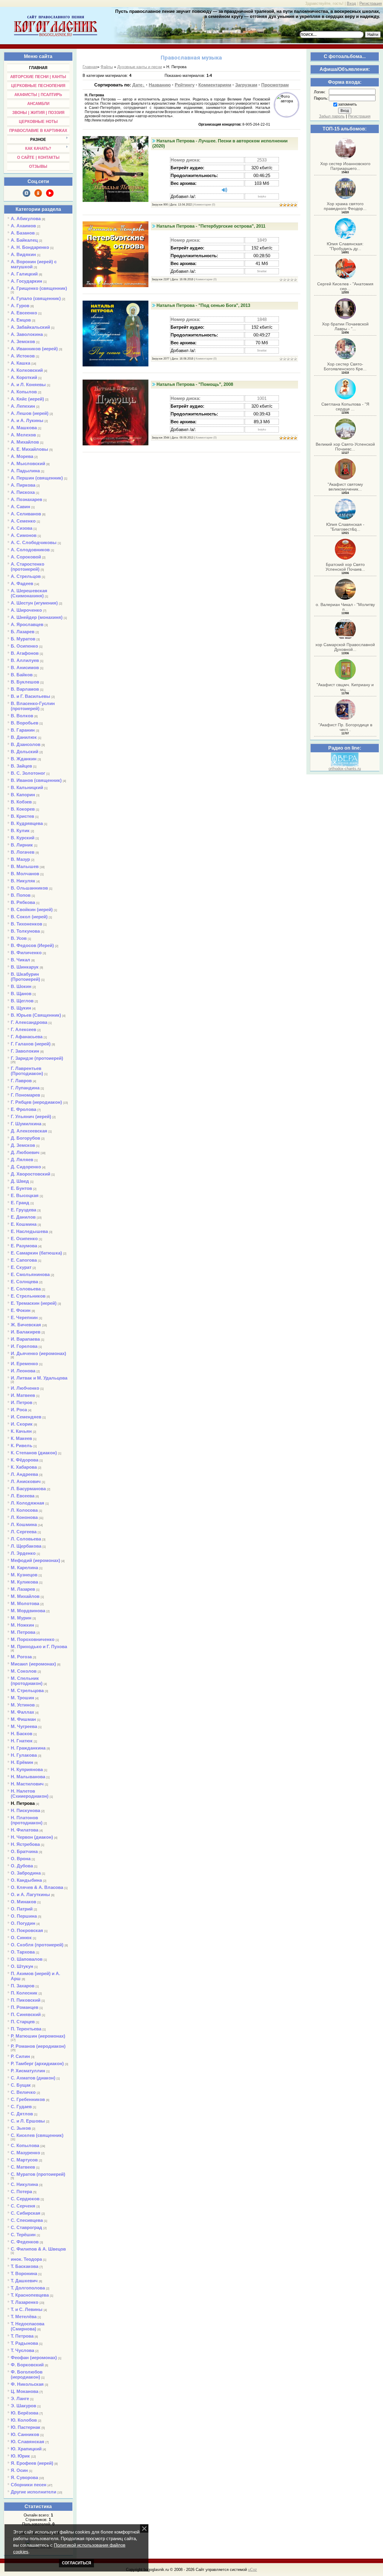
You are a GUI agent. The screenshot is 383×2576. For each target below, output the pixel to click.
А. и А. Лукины (27, 420)
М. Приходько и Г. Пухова (39, 1646)
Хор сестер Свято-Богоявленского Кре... (345, 366)
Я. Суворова (24, 2477)
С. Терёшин (23, 2235)
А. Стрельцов (26, 576)
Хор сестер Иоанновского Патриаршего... (345, 166)
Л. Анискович (26, 1481)
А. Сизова (22, 528)
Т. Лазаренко (25, 2302)
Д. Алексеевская (29, 1131)
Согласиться (76, 2563)
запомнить (348, 104)
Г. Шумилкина (26, 1124)
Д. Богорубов (25, 1138)
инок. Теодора (26, 2259)
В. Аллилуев (25, 660)
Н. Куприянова (27, 1769)
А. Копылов (24, 392)
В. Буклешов (25, 682)
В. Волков (22, 716)
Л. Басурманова (28, 1489)
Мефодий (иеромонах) (35, 1560)
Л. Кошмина (24, 1524)
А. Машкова (24, 428)
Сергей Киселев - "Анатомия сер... (345, 286)
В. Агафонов (25, 653)
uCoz (253, 2570)
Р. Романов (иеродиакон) (38, 2046)
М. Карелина (24, 1568)
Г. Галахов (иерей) (31, 1044)
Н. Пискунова (25, 1810)
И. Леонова (23, 1371)
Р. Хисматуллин (28, 2071)
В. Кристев (22, 816)
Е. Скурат (21, 1267)
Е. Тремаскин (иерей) (34, 1303)
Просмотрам (275, 85)
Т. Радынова (24, 2343)
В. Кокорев (23, 809)
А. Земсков (23, 341)
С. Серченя (23, 2206)
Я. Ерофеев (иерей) (32, 2463)
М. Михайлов (25, 1596)
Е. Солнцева (24, 1282)
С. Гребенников (28, 2099)
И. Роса (19, 1410)
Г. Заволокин (25, 1051)
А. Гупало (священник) (36, 298)
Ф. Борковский (27, 2365)
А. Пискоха (23, 492)
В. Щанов (21, 994)
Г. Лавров (21, 1081)
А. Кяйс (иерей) (27, 399)
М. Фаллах (22, 1712)
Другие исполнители (34, 2492)
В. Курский (23, 838)
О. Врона (21, 1859)
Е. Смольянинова (30, 1274)
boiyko (262, 197)
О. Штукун (22, 1966)
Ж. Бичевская (26, 1325)
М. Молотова (25, 1603)
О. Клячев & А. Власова (37, 1887)
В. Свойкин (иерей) (32, 909)
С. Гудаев (21, 2107)
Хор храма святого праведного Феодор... (345, 206)
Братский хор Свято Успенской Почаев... (345, 567)
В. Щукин (21, 1008)
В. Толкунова (25, 931)
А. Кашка (20, 363)
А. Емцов (21, 320)
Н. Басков (22, 1734)
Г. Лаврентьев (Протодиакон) (27, 1071)
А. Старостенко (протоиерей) (28, 567)
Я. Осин (19, 2470)
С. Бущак (21, 2085)
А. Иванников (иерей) (34, 349)
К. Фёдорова (25, 1460)
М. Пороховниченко (33, 1639)
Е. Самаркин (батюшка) (36, 1253)
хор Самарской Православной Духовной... (345, 647)
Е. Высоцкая (25, 1195)
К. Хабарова (24, 1467)
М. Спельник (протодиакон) (27, 1681)
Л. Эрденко (23, 1553)
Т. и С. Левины (27, 2309)
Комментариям (215, 85)
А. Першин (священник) (37, 478)
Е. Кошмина (24, 1224)
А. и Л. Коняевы (28, 385)
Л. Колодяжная (28, 1503)
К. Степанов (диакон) (34, 1453)
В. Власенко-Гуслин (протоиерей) (33, 706)
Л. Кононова (24, 1517)
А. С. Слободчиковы (34, 542)
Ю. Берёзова (25, 2413)
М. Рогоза (21, 1657)
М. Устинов (23, 1705)
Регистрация (371, 3)
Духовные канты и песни (140, 67)
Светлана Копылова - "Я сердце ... (345, 407)
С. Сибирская (26, 2213)
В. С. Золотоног (28, 773)
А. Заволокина (27, 334)
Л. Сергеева (24, 1532)
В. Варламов (25, 689)
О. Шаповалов (27, 1959)
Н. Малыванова (28, 1777)
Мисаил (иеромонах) (33, 1664)
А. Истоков (23, 356)
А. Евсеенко (24, 313)
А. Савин (20, 507)
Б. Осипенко (24, 646)
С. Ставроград (26, 2227)
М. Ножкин (22, 1625)
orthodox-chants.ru (345, 769)
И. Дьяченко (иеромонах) (38, 1353)
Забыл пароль (332, 116)
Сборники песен (29, 2485)
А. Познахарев (26, 499)
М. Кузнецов (24, 1575)
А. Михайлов (25, 442)
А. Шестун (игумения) (34, 603)
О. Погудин (23, 1923)
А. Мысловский (28, 463)
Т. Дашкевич (24, 2281)
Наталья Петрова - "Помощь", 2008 (195, 384)
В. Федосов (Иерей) (32, 945)
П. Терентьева (26, 2029)
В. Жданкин (24, 759)
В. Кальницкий (27, 787)
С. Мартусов (24, 2160)
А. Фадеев (22, 583)
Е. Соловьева (26, 1289)
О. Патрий (22, 1909)
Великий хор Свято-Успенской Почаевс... (345, 447)
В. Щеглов (22, 1001)
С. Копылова (25, 2145)
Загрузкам (246, 85)
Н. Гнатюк (22, 1741)
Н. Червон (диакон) (32, 1837)
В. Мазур (20, 859)
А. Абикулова (26, 219)
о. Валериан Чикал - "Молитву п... (345, 607)
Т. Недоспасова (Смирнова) (28, 2326)
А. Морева (22, 456)
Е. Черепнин (24, 1317)
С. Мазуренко (25, 2153)
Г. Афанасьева (27, 1037)
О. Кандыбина (26, 1880)
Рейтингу (185, 85)
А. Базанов (23, 233)
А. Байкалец (24, 240)
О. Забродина (26, 1873)
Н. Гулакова (24, 1755)
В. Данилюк (24, 737)
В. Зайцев (21, 766)
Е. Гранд (20, 1203)
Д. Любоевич (25, 1152)
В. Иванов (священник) (36, 780)
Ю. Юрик (20, 2456)
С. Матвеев (23, 2167)
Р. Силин (20, 2056)
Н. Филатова (25, 1830)
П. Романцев (25, 2007)
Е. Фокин (21, 1310)
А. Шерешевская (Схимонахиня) (29, 593)
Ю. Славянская (28, 2442)
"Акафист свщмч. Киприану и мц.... (345, 687)
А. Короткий (24, 377)
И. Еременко (24, 1364)
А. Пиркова (23, 485)
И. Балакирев (26, 1332)
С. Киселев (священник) (37, 2135)
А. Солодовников (30, 550)
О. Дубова (22, 1866)
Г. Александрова (29, 1022)
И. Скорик (22, 1424)
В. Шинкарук (25, 967)
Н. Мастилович (27, 1784)
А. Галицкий (24, 274)
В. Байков (22, 675)
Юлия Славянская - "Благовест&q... (345, 527)
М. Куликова (24, 1582)
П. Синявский (26, 2014)
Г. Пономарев (25, 1095)
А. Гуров (20, 306)
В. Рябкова (23, 902)
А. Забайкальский (30, 327)
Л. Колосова (24, 1510)
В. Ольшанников (29, 888)
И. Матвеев (23, 1395)
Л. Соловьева (26, 1539)
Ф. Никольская (27, 2384)
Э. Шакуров (23, 2406)
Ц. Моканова (25, 2391)
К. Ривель (22, 1445)
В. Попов (21, 895)
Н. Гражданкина (28, 1748)
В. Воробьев (25, 723)
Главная (90, 67)
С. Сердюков (25, 2199)
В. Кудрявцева (27, 823)
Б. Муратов (23, 639)
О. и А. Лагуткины (30, 1894)
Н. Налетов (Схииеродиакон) (30, 1794)
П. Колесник (24, 1993)
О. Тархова (23, 1952)
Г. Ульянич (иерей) (31, 1116)
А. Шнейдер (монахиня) (37, 617)
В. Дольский (25, 752)
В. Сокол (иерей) (29, 917)
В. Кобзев (21, 802)
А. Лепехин (23, 406)
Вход (351, 3)
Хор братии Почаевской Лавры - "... (345, 326)
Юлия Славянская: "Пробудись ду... (345, 246)
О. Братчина (24, 1851)
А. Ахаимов (23, 226)
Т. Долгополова (28, 2288)
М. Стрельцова (27, 1690)
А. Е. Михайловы (29, 449)
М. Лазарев (23, 1589)
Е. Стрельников (28, 1296)
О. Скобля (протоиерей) (37, 1945)
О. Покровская (27, 1930)
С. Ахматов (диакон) (33, 2078)
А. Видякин (23, 254)
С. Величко (23, 2092)
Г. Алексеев (23, 1029)
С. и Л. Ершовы (28, 2121)
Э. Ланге (20, 2398)
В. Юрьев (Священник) (36, 1015)
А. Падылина (25, 471)
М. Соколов (24, 1671)
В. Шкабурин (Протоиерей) (25, 977)
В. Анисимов (25, 667)
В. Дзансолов (26, 744)
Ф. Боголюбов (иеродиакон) (27, 2374)
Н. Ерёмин (22, 1762)
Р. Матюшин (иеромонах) (38, 2036)
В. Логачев (23, 852)
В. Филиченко (26, 953)
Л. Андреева (24, 1474)
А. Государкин (26, 281)
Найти (373, 35)
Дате (137, 85)
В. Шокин (21, 986)
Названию (160, 85)
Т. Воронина (24, 2273)
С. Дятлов (22, 2114)
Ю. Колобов (24, 2420)
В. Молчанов (25, 874)
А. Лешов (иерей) (30, 413)
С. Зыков (21, 2128)
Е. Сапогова (24, 1260)
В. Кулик (20, 830)
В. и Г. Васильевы (31, 696)
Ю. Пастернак (26, 2427)
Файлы (107, 67)
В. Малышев (25, 866)
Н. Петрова (23, 1803)
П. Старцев (23, 2022)
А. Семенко (23, 521)
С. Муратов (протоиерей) (38, 2174)
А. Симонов (24, 535)
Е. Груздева (23, 1210)
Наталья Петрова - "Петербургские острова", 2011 (211, 226)
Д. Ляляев (22, 1160)
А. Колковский (27, 370)
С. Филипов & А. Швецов (38, 2249)
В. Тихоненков (26, 924)
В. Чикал (20, 960)
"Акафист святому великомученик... (345, 487)
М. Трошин (22, 1698)
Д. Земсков (23, 1145)
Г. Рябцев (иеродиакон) (36, 1102)
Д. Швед (20, 1181)
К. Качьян (21, 1431)
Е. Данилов (23, 1217)
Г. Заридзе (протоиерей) (37, 1058)
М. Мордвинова (28, 1611)
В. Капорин (23, 795)
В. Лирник (22, 845)
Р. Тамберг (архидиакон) (37, 2063)
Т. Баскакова (25, 2266)
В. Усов (19, 938)
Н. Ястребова (25, 1844)
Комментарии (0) (205, 205)
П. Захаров (23, 1986)
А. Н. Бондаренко (30, 247)
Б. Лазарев (23, 632)
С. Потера (21, 2191)
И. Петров (22, 1402)
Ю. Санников (25, 2434)
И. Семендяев (26, 1417)
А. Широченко (26, 610)
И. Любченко (25, 1388)
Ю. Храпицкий (26, 2449)
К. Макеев (21, 1438)
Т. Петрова (22, 2336)
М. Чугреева (24, 1726)
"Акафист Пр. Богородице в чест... (345, 727)
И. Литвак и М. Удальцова (39, 1378)
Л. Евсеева (23, 1496)
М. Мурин (21, 1618)
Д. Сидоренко (26, 1167)
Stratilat (262, 271)
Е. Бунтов (21, 1188)
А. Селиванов (26, 514)
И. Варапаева (25, 1339)
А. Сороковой (26, 557)
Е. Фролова (23, 1109)
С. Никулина (24, 2184)
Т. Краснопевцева (30, 2295)
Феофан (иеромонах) (34, 2357)
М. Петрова (23, 1632)
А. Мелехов (23, 435)
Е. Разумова (24, 1246)
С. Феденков (25, 2242)
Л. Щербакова (26, 1546)
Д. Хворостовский (31, 1174)
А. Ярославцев (27, 624)
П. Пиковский (26, 2000)
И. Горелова (24, 1346)
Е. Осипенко (24, 1238)
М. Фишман (23, 1719)
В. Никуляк (23, 881)
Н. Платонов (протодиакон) (27, 1820)
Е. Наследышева (29, 1231)
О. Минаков (23, 1902)
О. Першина (24, 1916)
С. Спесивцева (27, 2220)
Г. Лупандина (25, 1088)
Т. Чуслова (22, 2350)
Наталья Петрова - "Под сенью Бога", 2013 (203, 305)
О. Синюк (21, 1938)
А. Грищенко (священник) (39, 288)
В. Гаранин (23, 730)
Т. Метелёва (24, 2317)
